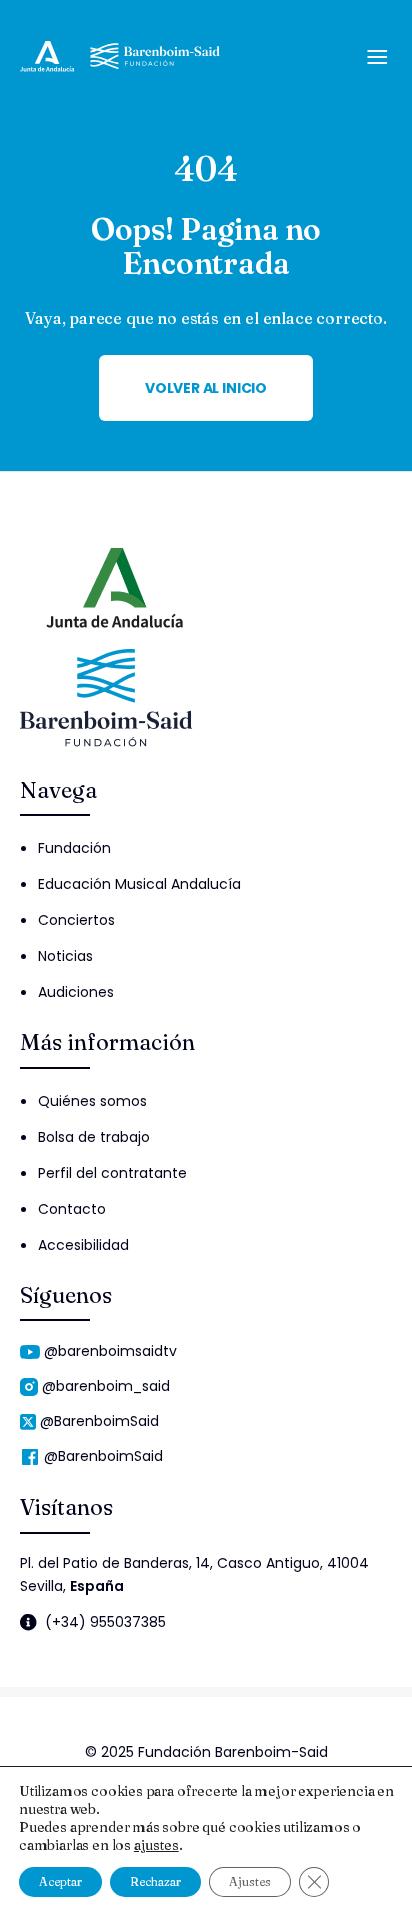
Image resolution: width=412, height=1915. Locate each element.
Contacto (72, 1209)
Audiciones (76, 992)
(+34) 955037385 (105, 1622)
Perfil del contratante (112, 1173)
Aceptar (60, 1881)
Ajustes (250, 1881)
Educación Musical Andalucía (139, 884)
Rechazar (155, 1881)
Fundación (74, 848)
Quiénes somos (92, 1101)
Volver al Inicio (206, 388)
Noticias (65, 956)
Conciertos (76, 920)
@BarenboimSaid (99, 1421)
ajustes (156, 1845)
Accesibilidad (83, 1245)
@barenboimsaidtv (110, 1351)
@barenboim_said (106, 1386)
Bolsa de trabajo (94, 1137)
